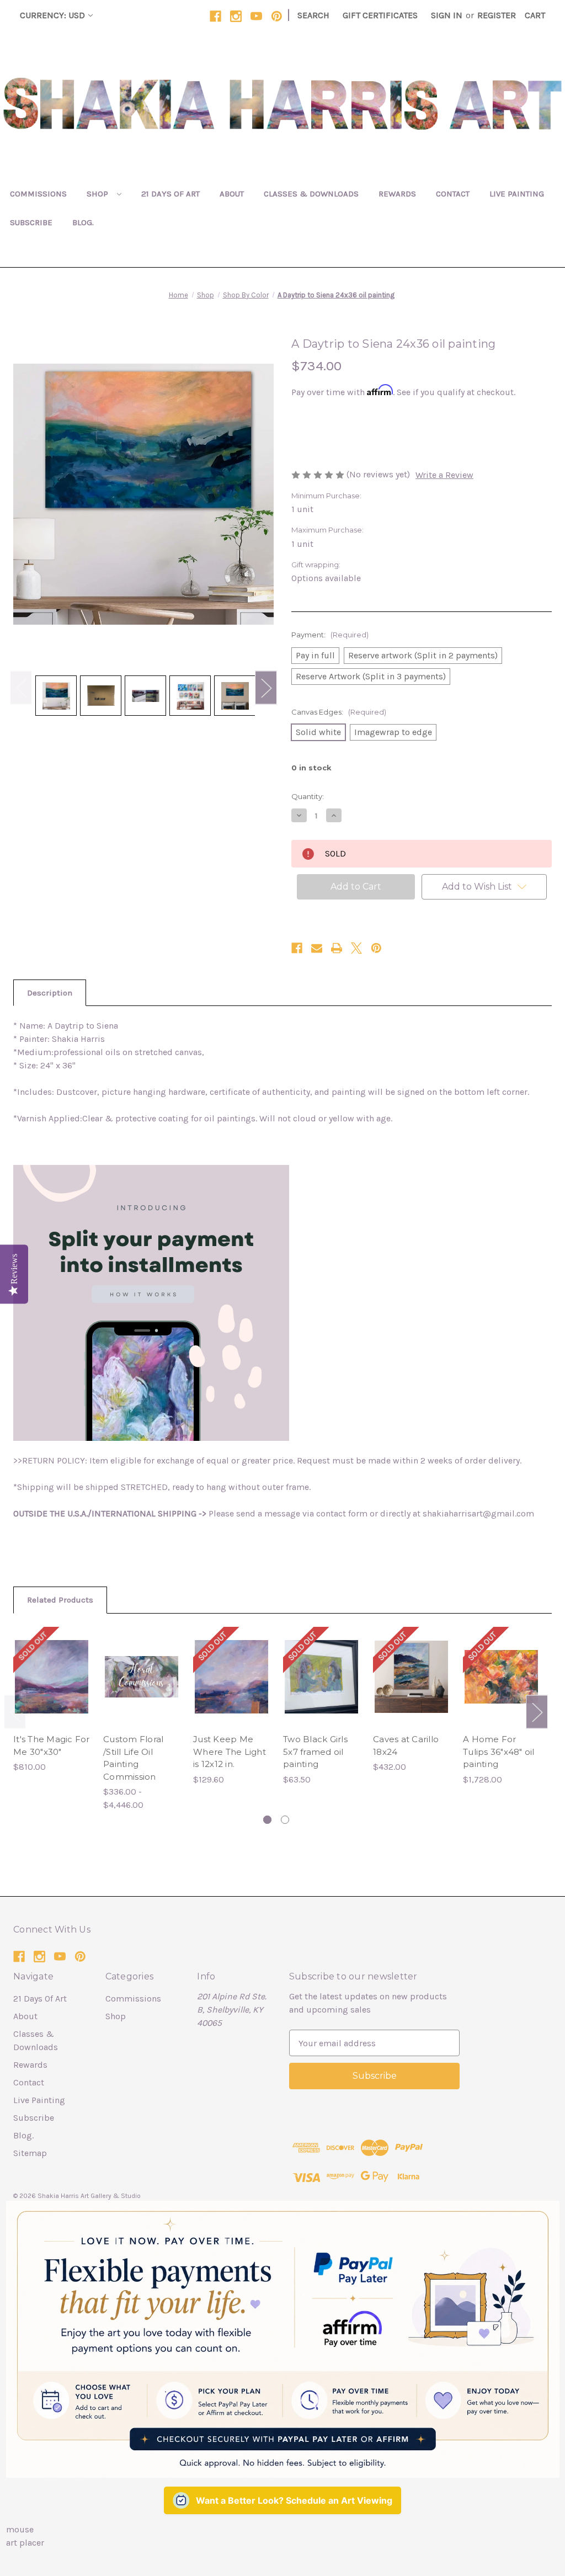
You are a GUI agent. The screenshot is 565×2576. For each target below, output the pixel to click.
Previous (21, 687)
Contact (453, 194)
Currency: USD (52, 15)
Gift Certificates (380, 15)
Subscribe (31, 222)
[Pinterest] (277, 16)
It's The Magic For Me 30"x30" (52, 1745)
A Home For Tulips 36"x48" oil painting (499, 1752)
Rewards (397, 194)
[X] (356, 948)
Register (497, 15)
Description (50, 993)
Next (266, 687)
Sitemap (30, 2153)
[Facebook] (215, 16)
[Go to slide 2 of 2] (285, 1820)
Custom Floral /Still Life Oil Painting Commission (133, 1758)
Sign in (447, 15)
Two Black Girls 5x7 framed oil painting (315, 1752)
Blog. (83, 222)
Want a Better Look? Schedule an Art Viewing (294, 2500)
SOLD (52, 1688)
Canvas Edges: (339, 712)
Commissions (38, 194)
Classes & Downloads (311, 194)
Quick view (52, 1666)
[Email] (317, 948)
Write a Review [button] (444, 475)
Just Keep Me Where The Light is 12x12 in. (230, 1752)
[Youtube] (256, 16)
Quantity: (308, 796)
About (232, 194)
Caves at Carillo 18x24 (406, 1745)
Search (313, 15)
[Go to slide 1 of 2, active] (267, 1820)
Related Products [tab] (60, 1600)
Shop (98, 194)
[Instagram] (236, 16)
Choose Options (142, 1688)
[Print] (337, 948)
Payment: (330, 635)
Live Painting (517, 194)
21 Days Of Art (170, 194)
